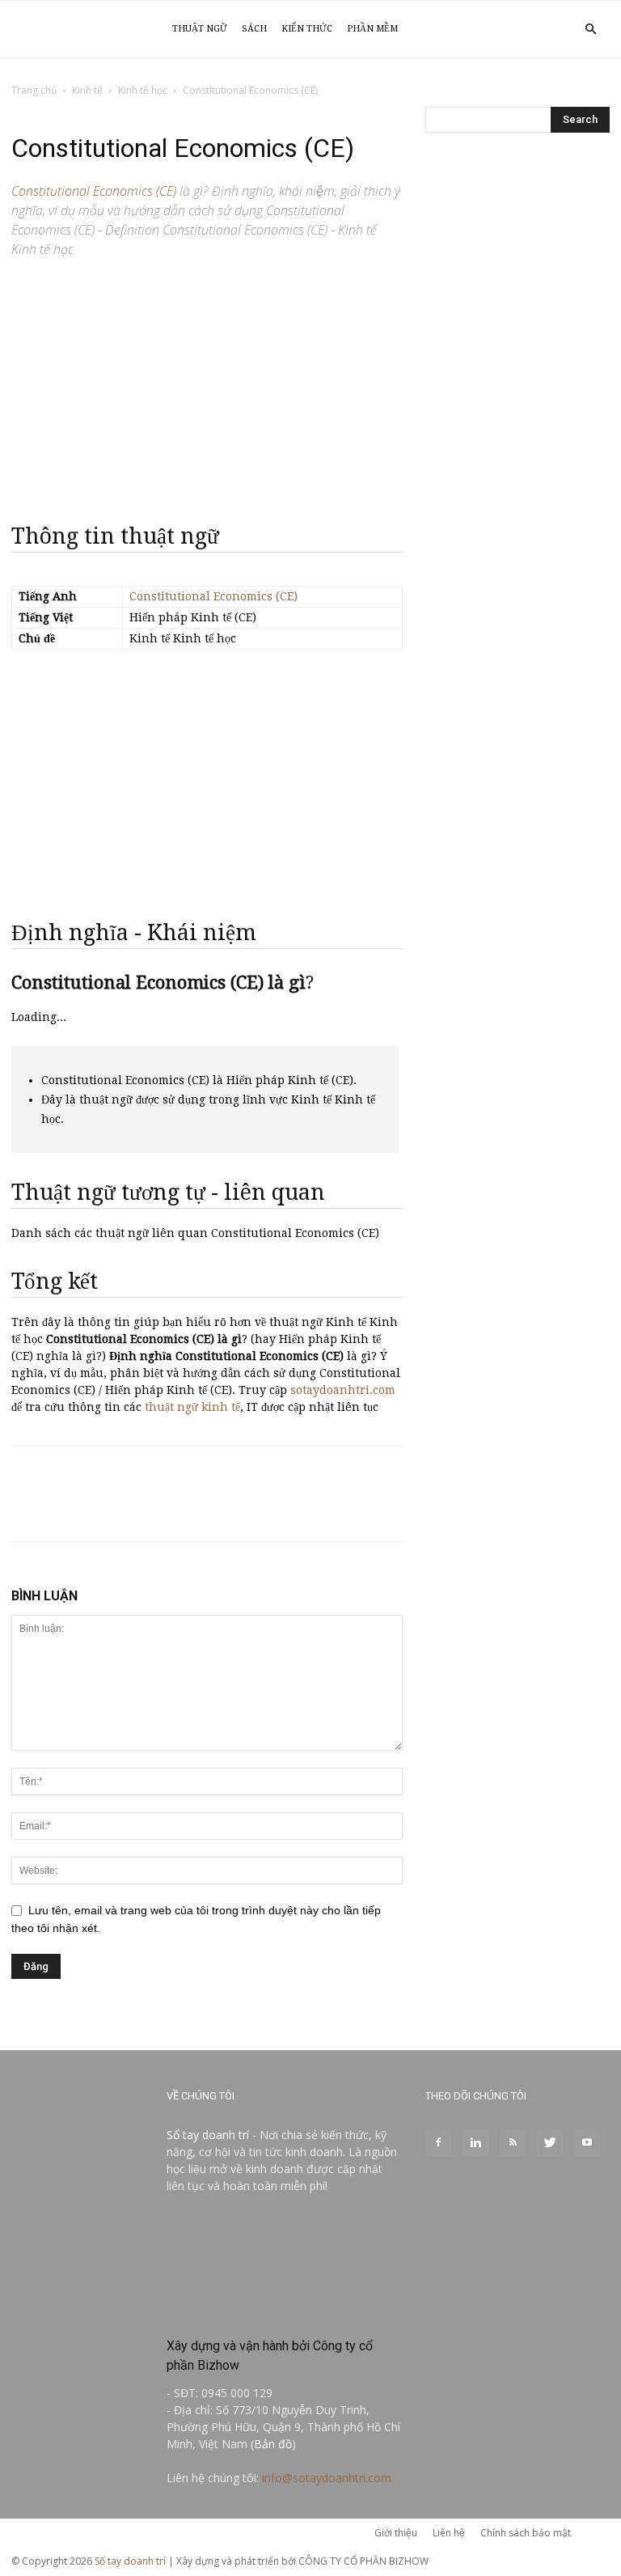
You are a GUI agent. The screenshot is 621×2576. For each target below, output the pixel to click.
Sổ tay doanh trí (208, 2135)
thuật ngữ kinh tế (192, 1407)
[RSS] (513, 2143)
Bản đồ (273, 2444)
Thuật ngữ (200, 29)
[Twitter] (550, 2143)
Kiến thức (307, 29)
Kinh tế (87, 90)
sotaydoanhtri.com (343, 1390)
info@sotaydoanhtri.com (327, 2478)
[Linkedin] (475, 2143)
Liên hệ (449, 2533)
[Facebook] (438, 2143)
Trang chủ (34, 90)
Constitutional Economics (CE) (213, 596)
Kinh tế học (143, 90)
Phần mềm (372, 29)
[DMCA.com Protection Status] (285, 2311)
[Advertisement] (207, 383)
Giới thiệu (396, 2533)
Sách (254, 29)
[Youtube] (587, 2143)
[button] (590, 30)
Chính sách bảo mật (526, 2533)
